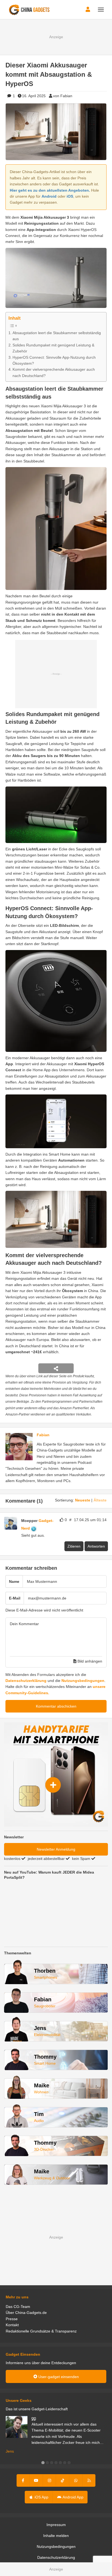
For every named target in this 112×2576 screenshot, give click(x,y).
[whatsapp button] (76, 2480)
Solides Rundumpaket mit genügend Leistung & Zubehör (53, 348)
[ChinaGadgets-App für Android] (39, 1528)
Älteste (100, 1500)
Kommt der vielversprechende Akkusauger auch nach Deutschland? (54, 372)
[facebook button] (23, 2480)
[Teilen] (56, 1368)
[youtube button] (36, 2480)
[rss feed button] (89, 2480)
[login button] (88, 10)
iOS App (41, 2497)
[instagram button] (49, 2480)
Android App (73, 2497)
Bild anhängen (89, 1661)
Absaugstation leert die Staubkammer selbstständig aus (57, 336)
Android (49, 196)
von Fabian (63, 96)
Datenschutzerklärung (26, 1681)
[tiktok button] (63, 2480)
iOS (70, 196)
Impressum (56, 2525)
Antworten (96, 1546)
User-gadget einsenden (58, 2377)
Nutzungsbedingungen (83, 1681)
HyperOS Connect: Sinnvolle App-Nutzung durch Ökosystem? (54, 360)
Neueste (83, 1500)
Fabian (43, 1435)
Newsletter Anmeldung (56, 1849)
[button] (43, 2463)
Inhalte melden (56, 2536)
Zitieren (74, 1546)
